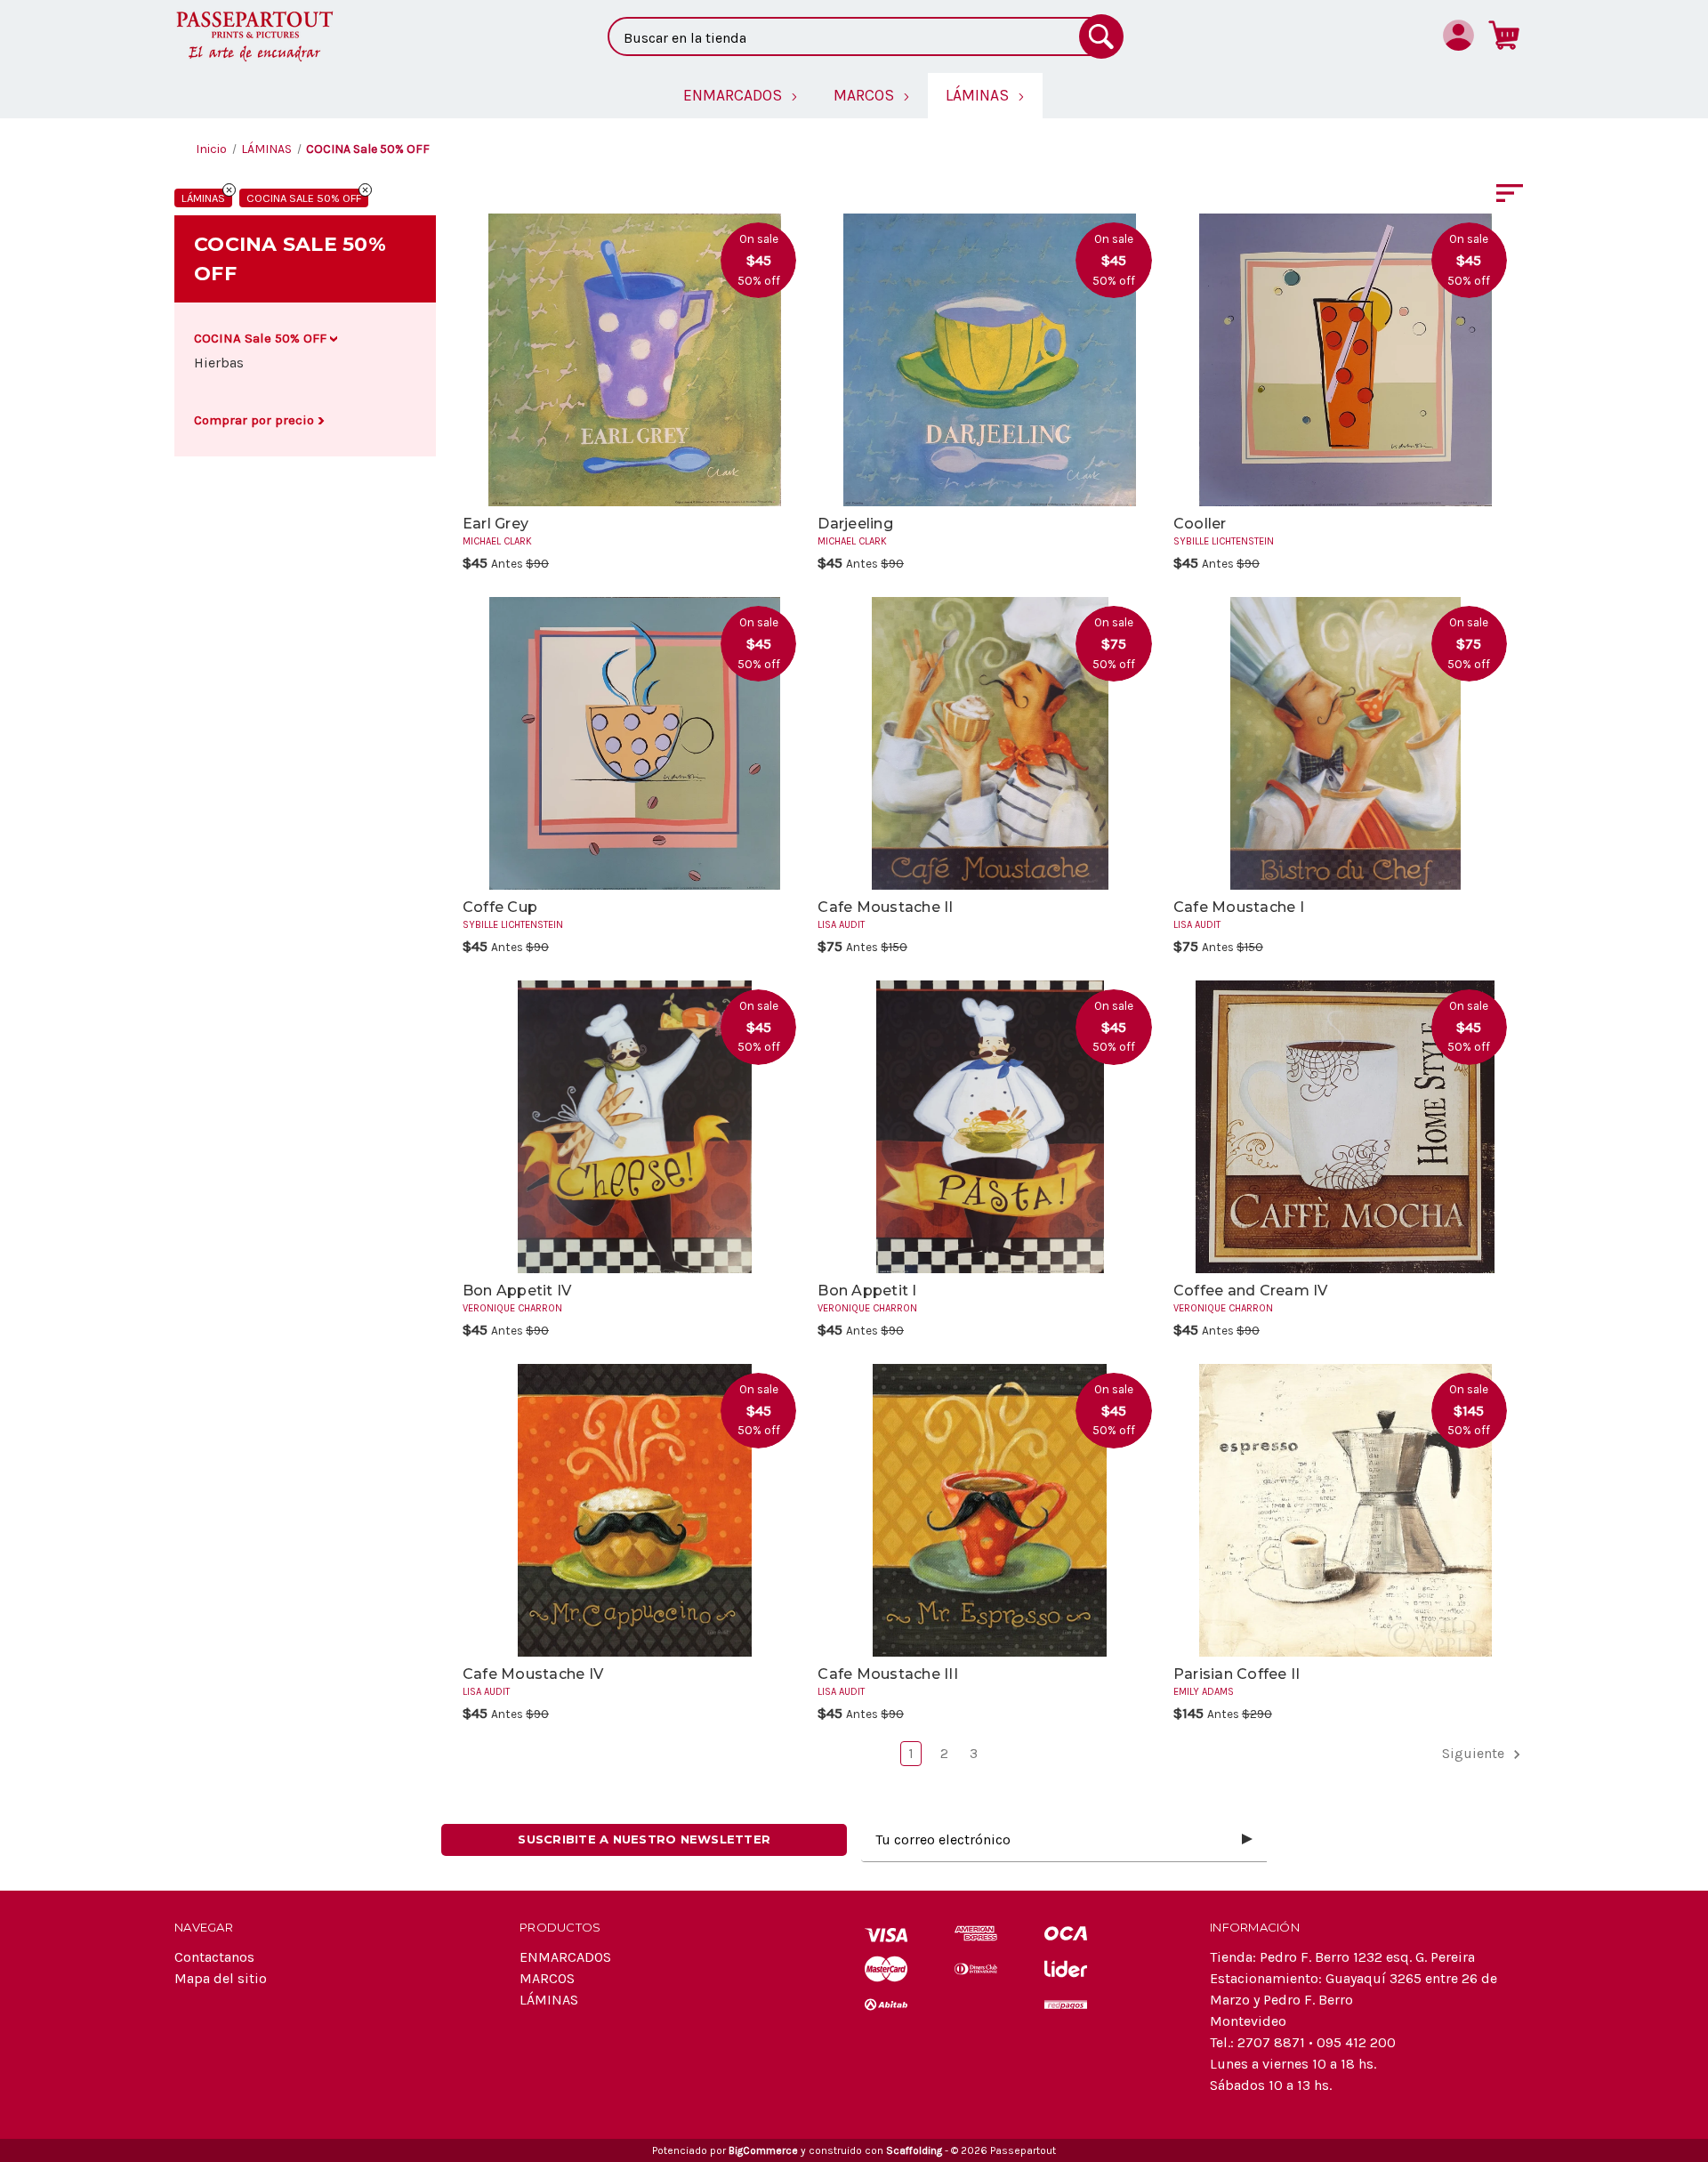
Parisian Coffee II (1237, 1674)
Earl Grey (495, 524)
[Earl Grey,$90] (635, 360)
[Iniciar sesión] (1458, 35)
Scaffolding (914, 2150)
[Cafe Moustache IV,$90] (635, 1510)
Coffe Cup (500, 907)
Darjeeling (855, 524)
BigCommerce (763, 2150)
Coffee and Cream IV (1251, 1291)
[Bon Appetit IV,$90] (635, 1127)
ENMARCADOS (565, 1957)
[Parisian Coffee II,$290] (1345, 1510)
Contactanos (214, 1957)
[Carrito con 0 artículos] (1504, 35)
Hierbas (219, 363)
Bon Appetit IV (517, 1291)
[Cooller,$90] (1345, 360)
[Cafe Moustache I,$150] (1345, 743)
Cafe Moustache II (885, 907)
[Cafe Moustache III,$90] (990, 1510)
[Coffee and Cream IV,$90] (1345, 1127)
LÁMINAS (203, 198)
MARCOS (547, 1978)
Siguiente (1475, 1753)
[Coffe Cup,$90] (635, 743)
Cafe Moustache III (888, 1674)
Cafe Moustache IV (533, 1674)
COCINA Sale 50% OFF (304, 198)
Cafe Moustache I (1239, 907)
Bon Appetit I (867, 1291)
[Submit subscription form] (1247, 1840)
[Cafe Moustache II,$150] (990, 743)
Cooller (1200, 524)
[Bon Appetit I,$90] (990, 1127)
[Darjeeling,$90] (990, 360)
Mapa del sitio (221, 1978)
